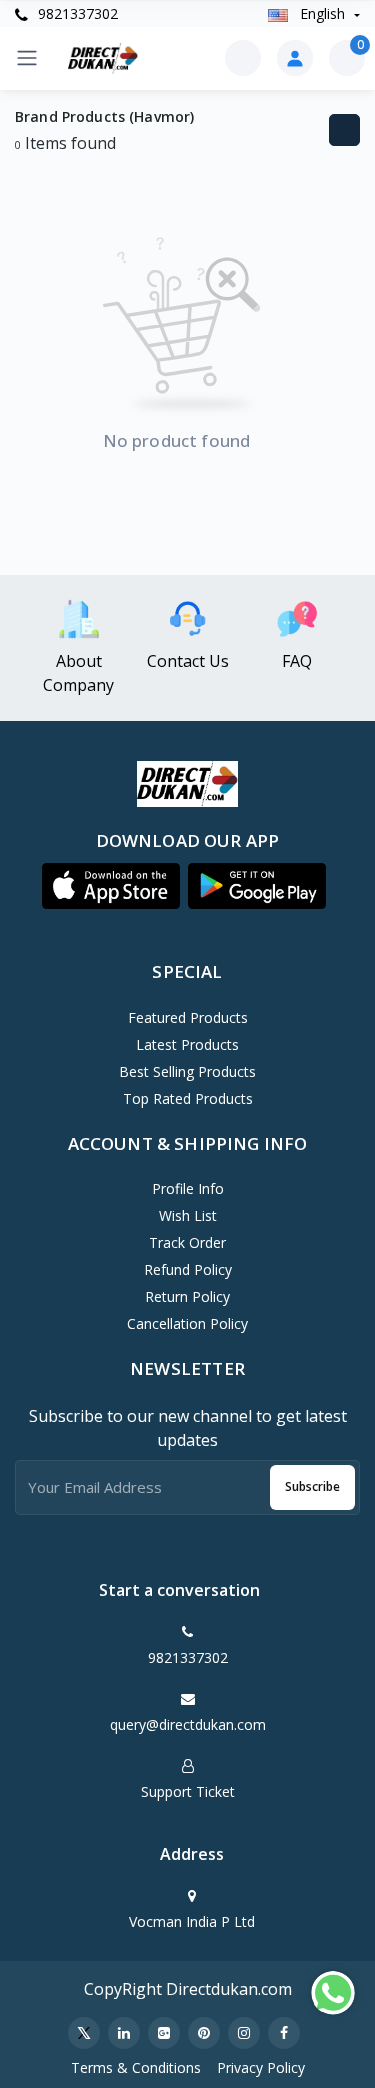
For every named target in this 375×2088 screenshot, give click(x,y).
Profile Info (188, 1188)
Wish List (188, 1215)
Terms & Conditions (136, 2067)
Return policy (187, 1296)
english (322, 13)
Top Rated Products (188, 1098)
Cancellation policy (187, 1323)
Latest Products (187, 1044)
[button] (111, 886)
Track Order (187, 1242)
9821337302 (76, 13)
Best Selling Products (187, 1071)
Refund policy (188, 1269)
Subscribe (312, 1486)
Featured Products (188, 1017)
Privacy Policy (261, 2067)
